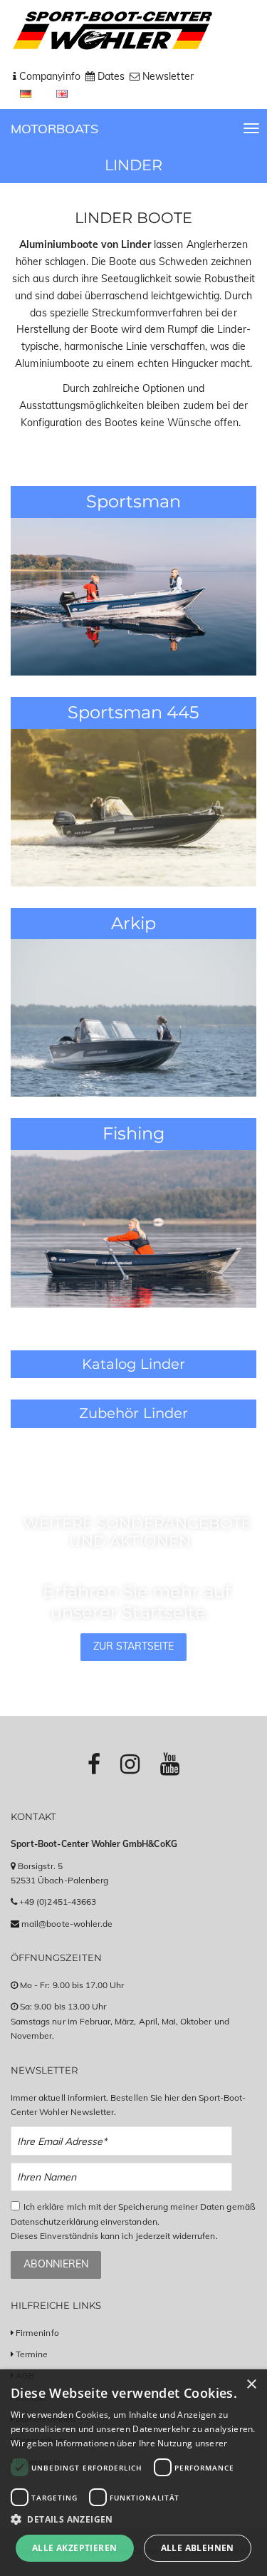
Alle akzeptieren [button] (74, 2548)
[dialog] (133, 2473)
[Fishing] (133, 1228)
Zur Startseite (134, 1646)
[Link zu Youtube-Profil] (170, 1764)
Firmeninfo (37, 2333)
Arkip (133, 923)
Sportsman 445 (134, 712)
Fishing (133, 1133)
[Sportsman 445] (133, 807)
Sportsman (133, 501)
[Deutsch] (27, 93)
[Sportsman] (133, 596)
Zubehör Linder (133, 1413)
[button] (133, 2519)
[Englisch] (62, 93)
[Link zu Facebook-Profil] (94, 1764)
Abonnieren (56, 2264)
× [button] (251, 2385)
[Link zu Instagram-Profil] (130, 1764)
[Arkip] (133, 1017)
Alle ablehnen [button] (198, 2548)
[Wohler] (111, 31)
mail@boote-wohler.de (67, 1924)
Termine (32, 2354)
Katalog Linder (133, 1364)
